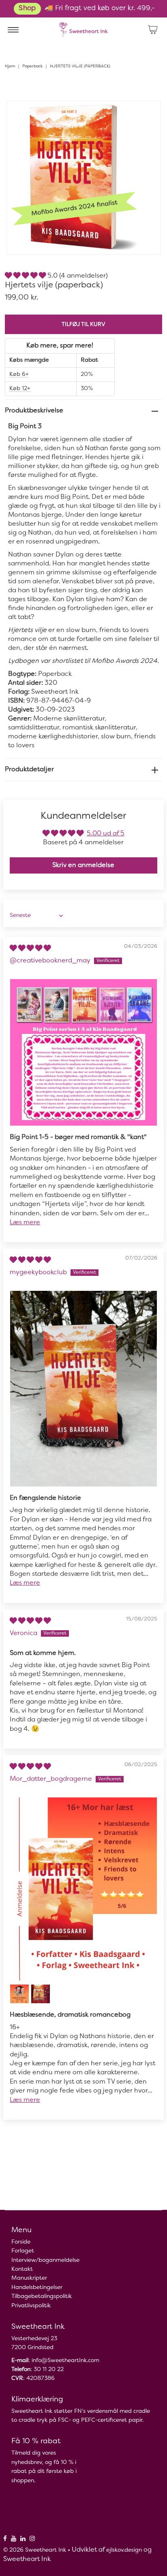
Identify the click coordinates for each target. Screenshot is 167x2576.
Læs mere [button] (25, 1223)
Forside (21, 2242)
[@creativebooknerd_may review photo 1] (83, 1053)
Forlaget (23, 2251)
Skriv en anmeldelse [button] (83, 865)
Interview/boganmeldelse (45, 2260)
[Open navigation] (13, 30)
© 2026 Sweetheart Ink (35, 2550)
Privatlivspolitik (31, 2306)
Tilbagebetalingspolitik (42, 2297)
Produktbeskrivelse (34, 411)
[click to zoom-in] (148, 114)
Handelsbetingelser (37, 2288)
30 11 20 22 (49, 2370)
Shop (27, 9)
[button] (26, 276)
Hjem (10, 66)
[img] (30, 949)
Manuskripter (29, 2278)
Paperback (32, 66)
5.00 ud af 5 (106, 834)
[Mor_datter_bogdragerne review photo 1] (83, 1889)
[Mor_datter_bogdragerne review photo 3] (41, 1994)
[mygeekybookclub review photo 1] (83, 1389)
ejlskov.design (124, 2550)
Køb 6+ (19, 374)
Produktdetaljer (29, 770)
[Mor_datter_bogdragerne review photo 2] (19, 1994)
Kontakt (22, 2269)
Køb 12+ (20, 389)
